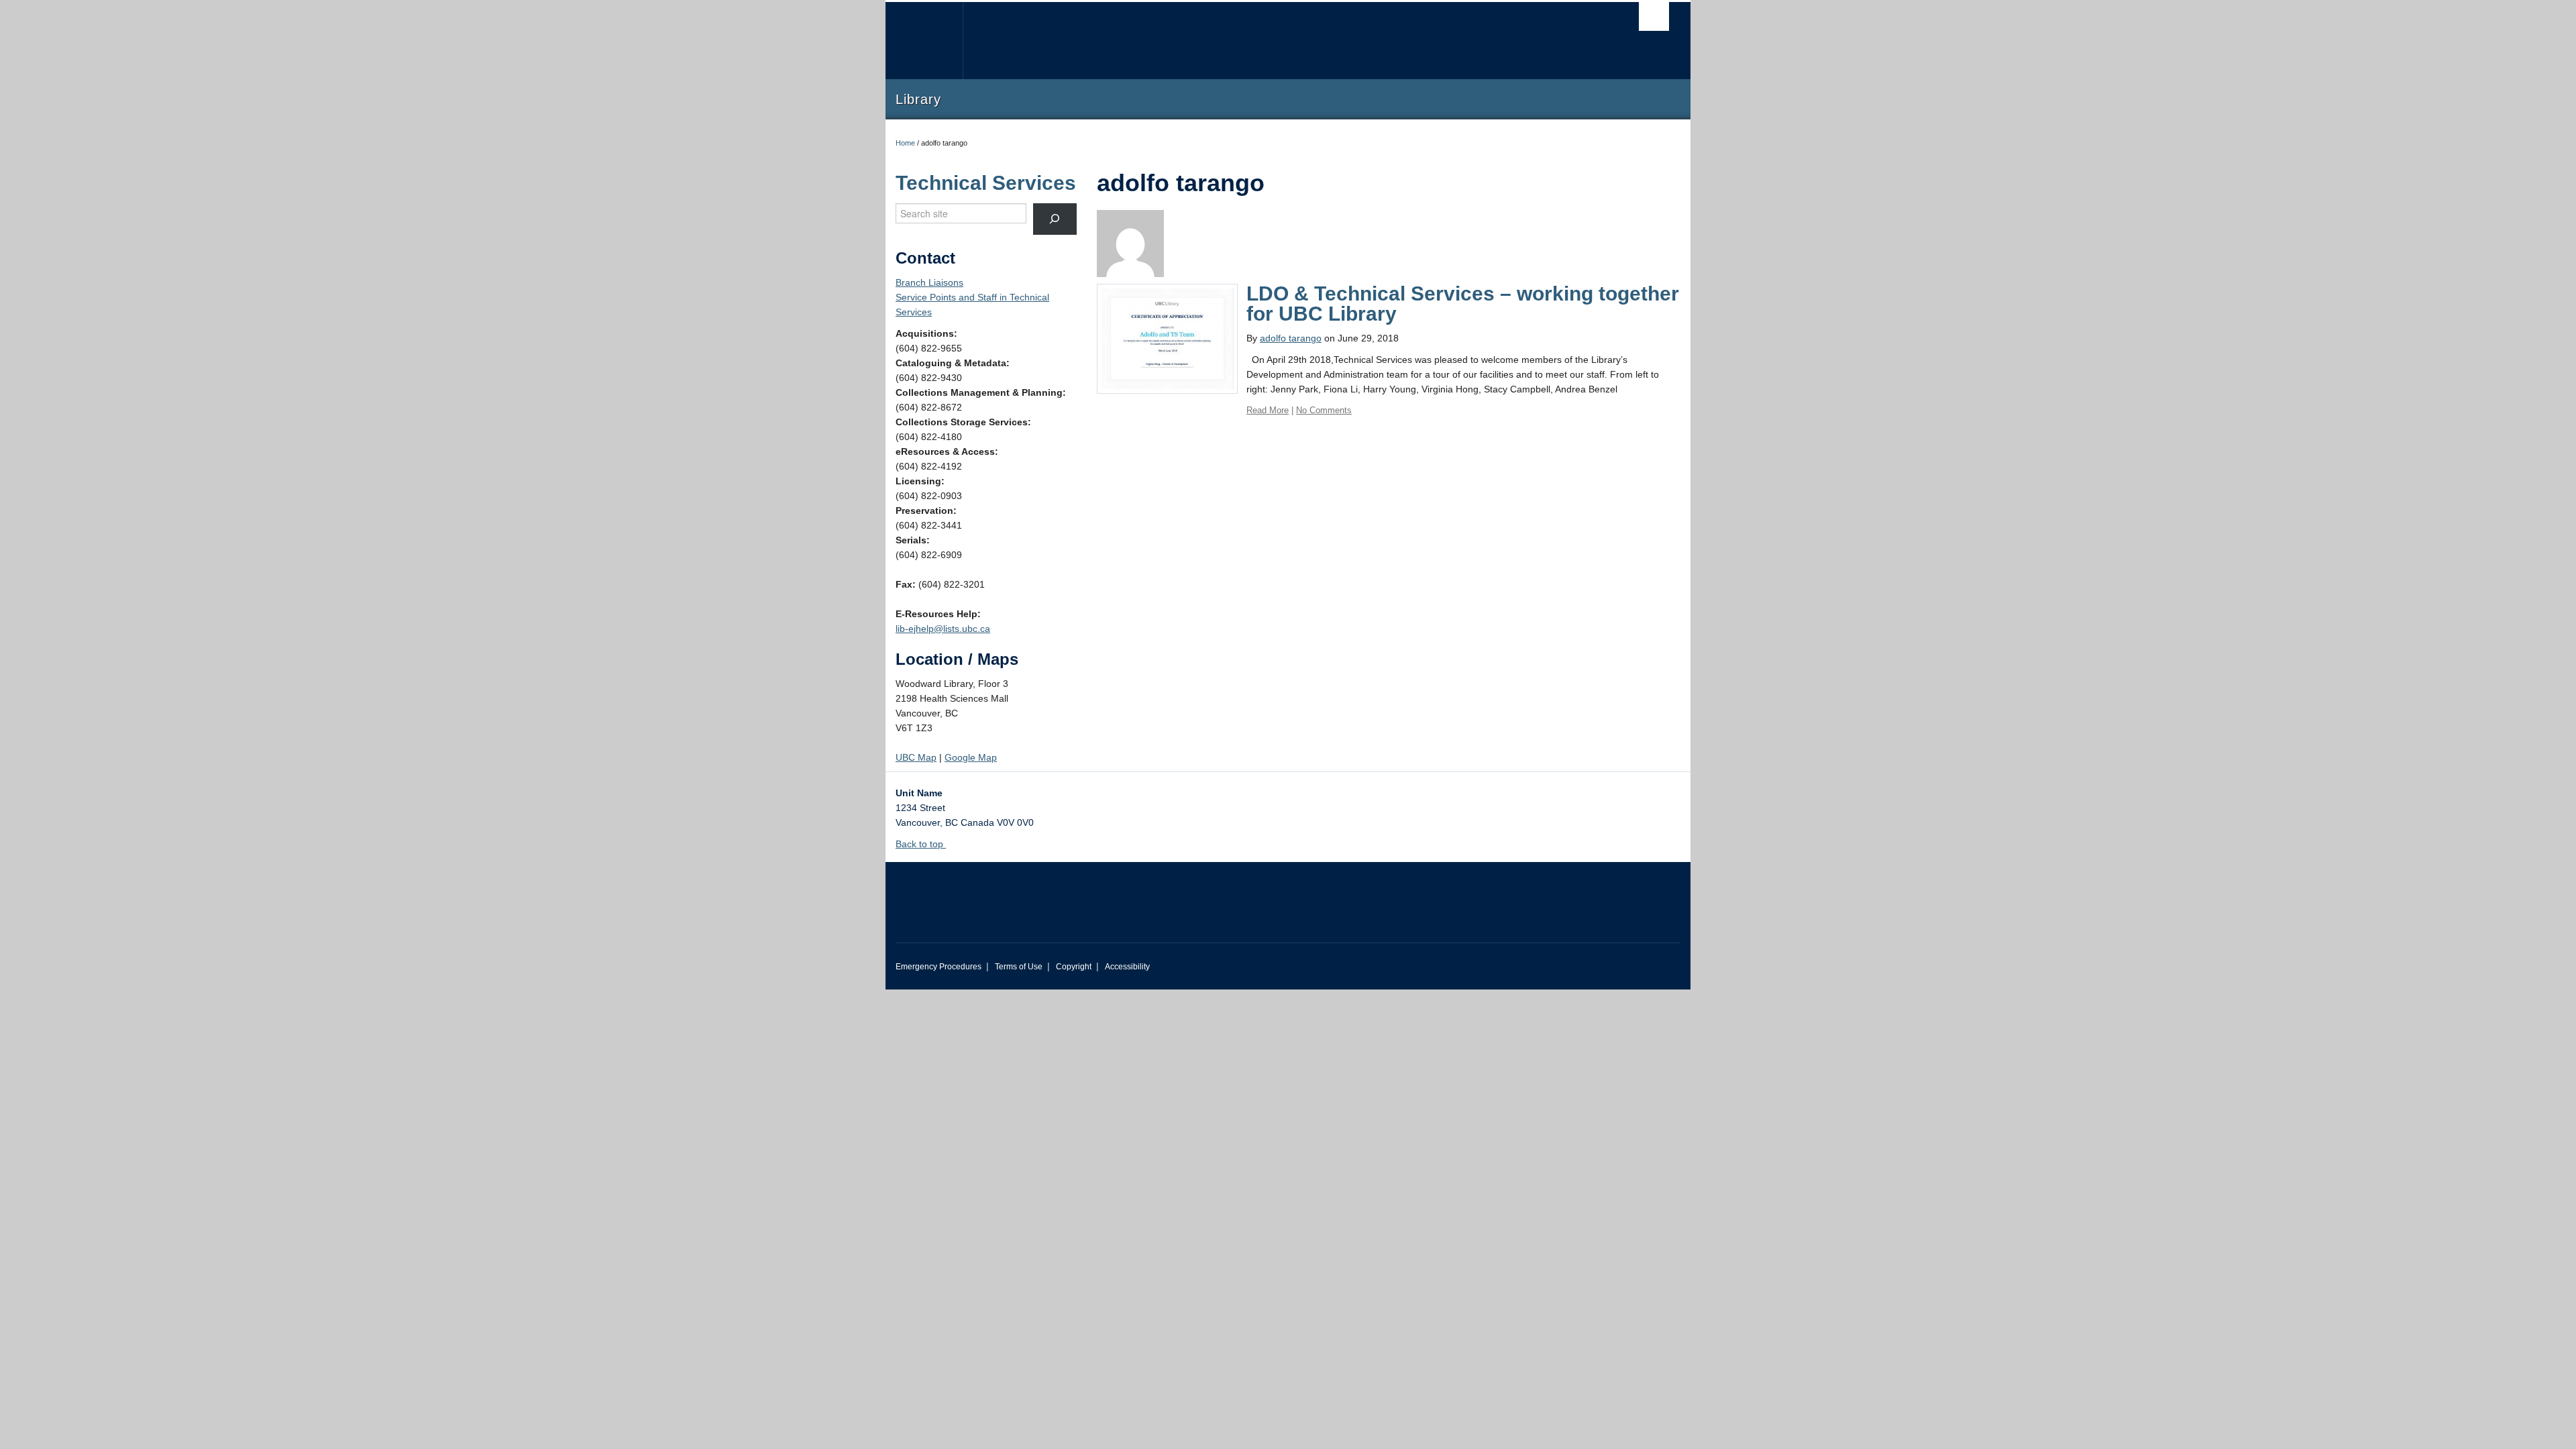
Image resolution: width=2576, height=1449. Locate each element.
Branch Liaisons (929, 282)
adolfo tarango (1291, 338)
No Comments (1324, 410)
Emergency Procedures (938, 967)
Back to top (921, 844)
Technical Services (986, 183)
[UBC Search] (1654, 16)
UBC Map (916, 757)
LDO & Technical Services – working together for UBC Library (1463, 304)
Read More (1268, 410)
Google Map (971, 757)
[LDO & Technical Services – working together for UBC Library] (1167, 338)
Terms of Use (1019, 967)
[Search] (1055, 219)
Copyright (1074, 967)
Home (905, 143)
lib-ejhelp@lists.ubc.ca (943, 629)
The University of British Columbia (924, 41)
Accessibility (1127, 967)
